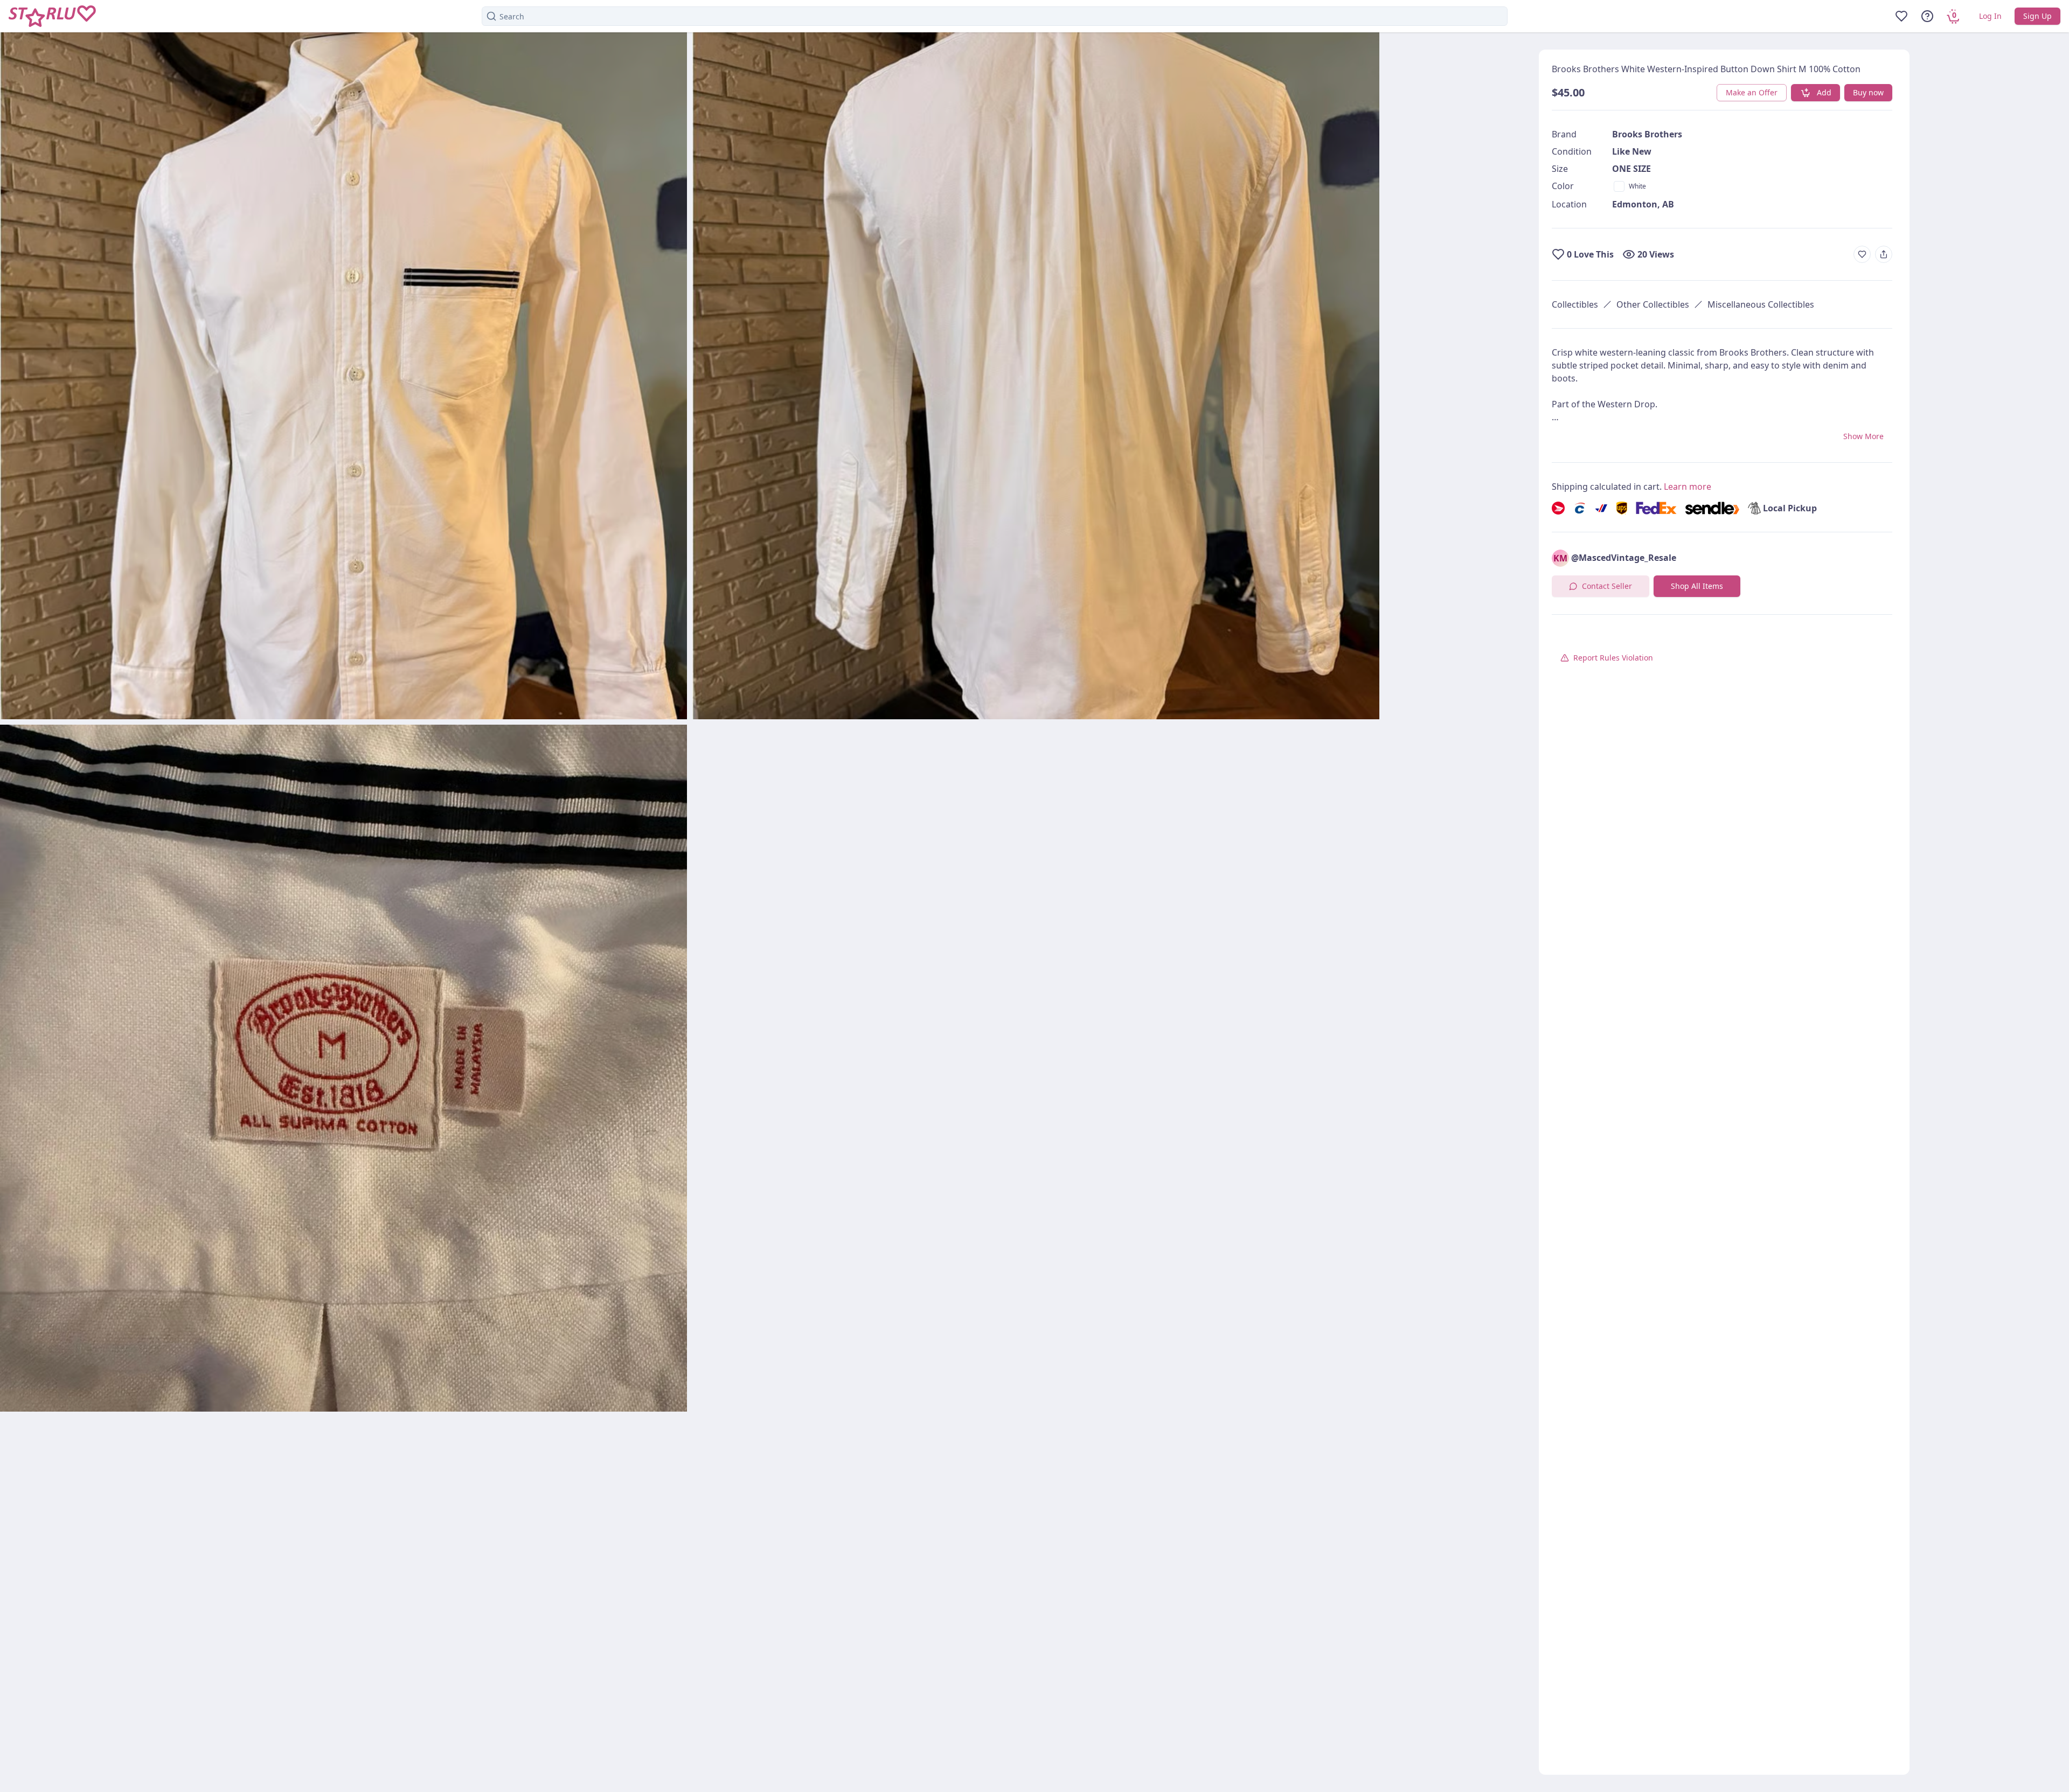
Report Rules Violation (1613, 658)
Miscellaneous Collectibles (1761, 304)
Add (1824, 92)
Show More (1863, 436)
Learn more (1688, 487)
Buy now (1868, 92)
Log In (1990, 16)
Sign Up (2037, 16)
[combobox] (995, 16)
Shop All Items (1697, 586)
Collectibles (1575, 304)
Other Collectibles (1653, 304)
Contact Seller (1607, 586)
